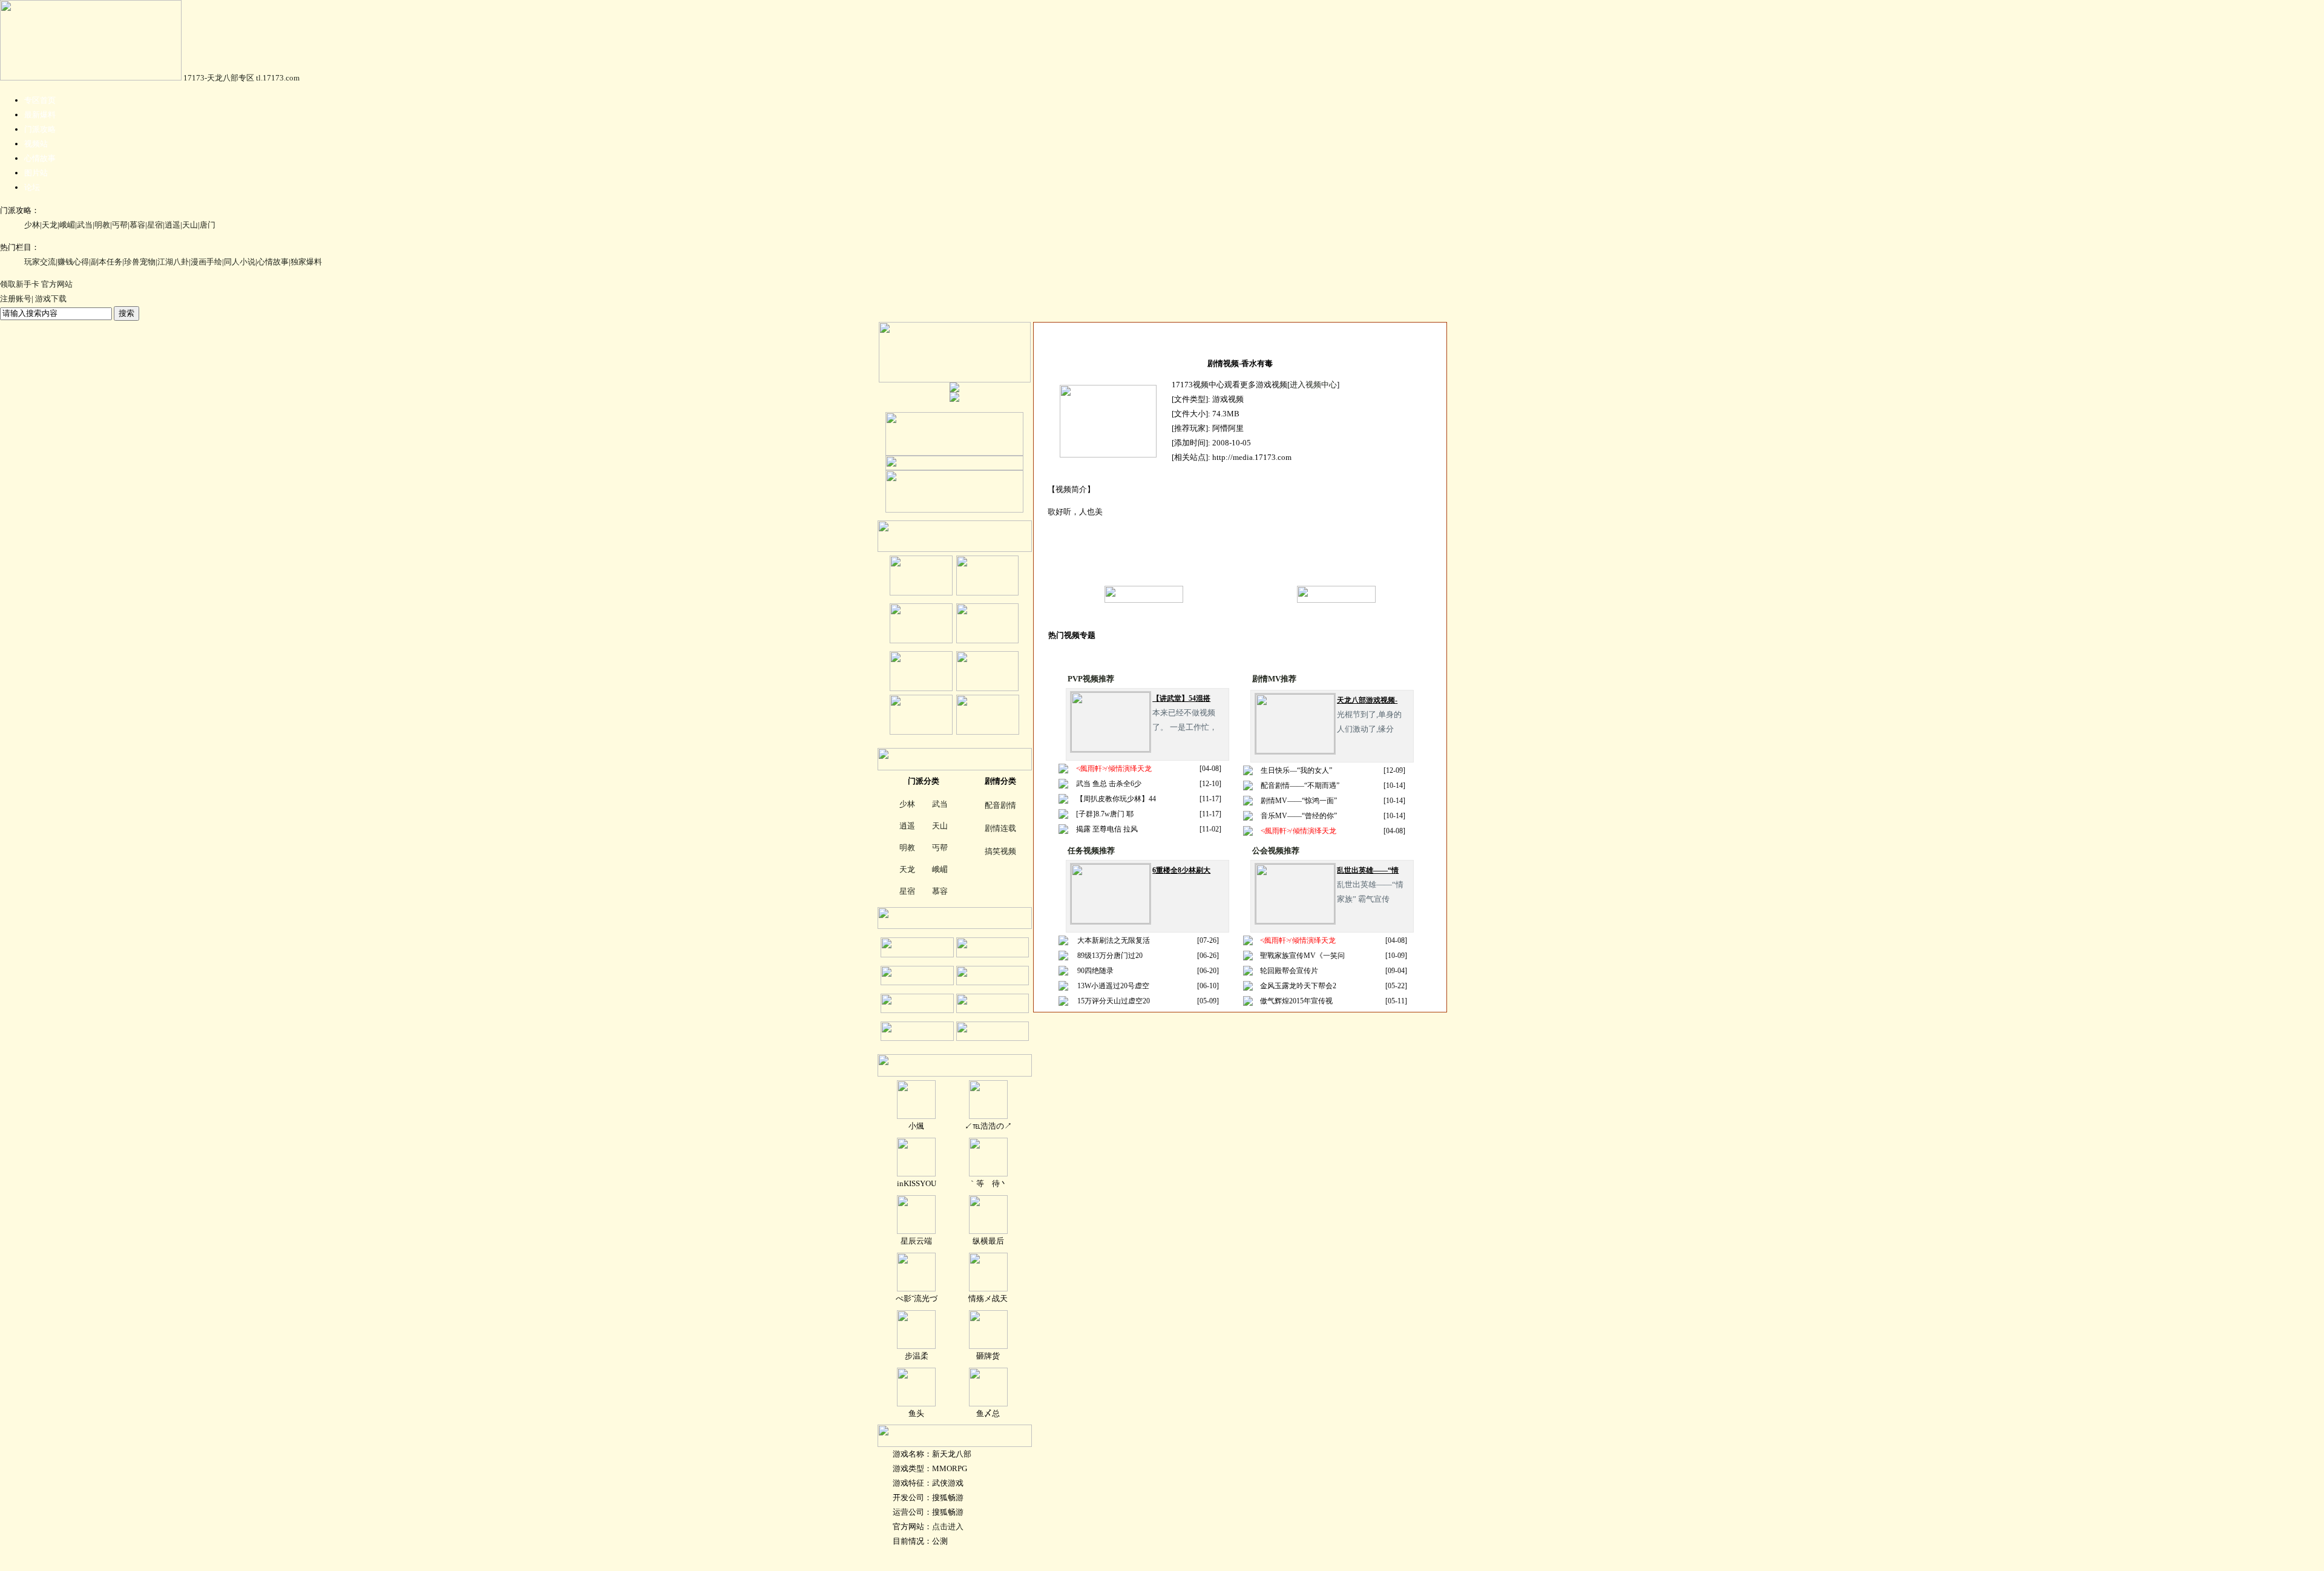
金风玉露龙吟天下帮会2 (1298, 986)
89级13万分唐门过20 (1110, 956)
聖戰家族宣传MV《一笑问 (1302, 956)
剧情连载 (1000, 828)
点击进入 (948, 1527)
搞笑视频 (1000, 851)
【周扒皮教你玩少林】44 (1116, 799)
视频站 (36, 144)
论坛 (32, 187)
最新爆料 (40, 115)
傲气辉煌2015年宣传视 (1296, 1001)
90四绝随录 (1095, 971)
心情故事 (40, 158)
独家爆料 (306, 262)
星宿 (155, 225)
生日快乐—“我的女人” (1296, 770)
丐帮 (120, 225)
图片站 (36, 173)
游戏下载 (51, 299)
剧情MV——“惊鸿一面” (1299, 801)
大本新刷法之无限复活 (1114, 940)
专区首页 (40, 100)
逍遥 (172, 225)
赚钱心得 (73, 262)
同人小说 (240, 262)
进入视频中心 (1313, 385)
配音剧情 (1000, 805)
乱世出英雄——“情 (1368, 870)
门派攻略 (40, 129)
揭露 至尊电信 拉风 (1107, 829)
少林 (32, 225)
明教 (102, 225)
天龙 (50, 225)
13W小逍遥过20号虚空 (1113, 986)
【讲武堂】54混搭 (1181, 698)
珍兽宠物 (140, 262)
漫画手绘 (206, 262)
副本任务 (107, 262)
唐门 (208, 225)
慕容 (137, 225)
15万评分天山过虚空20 (1114, 1001)
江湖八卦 (173, 262)
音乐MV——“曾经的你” (1299, 816)
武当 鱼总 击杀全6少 (1109, 784)
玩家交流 (40, 262)
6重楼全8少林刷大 (1181, 870)
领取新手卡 (20, 284)
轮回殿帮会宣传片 (1289, 971)
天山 (190, 225)
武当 (85, 225)
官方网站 (57, 284)
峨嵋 (67, 225)
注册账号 (16, 299)
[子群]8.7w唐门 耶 (1105, 814)
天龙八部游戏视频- (1367, 700)
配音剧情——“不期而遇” (1300, 785)
